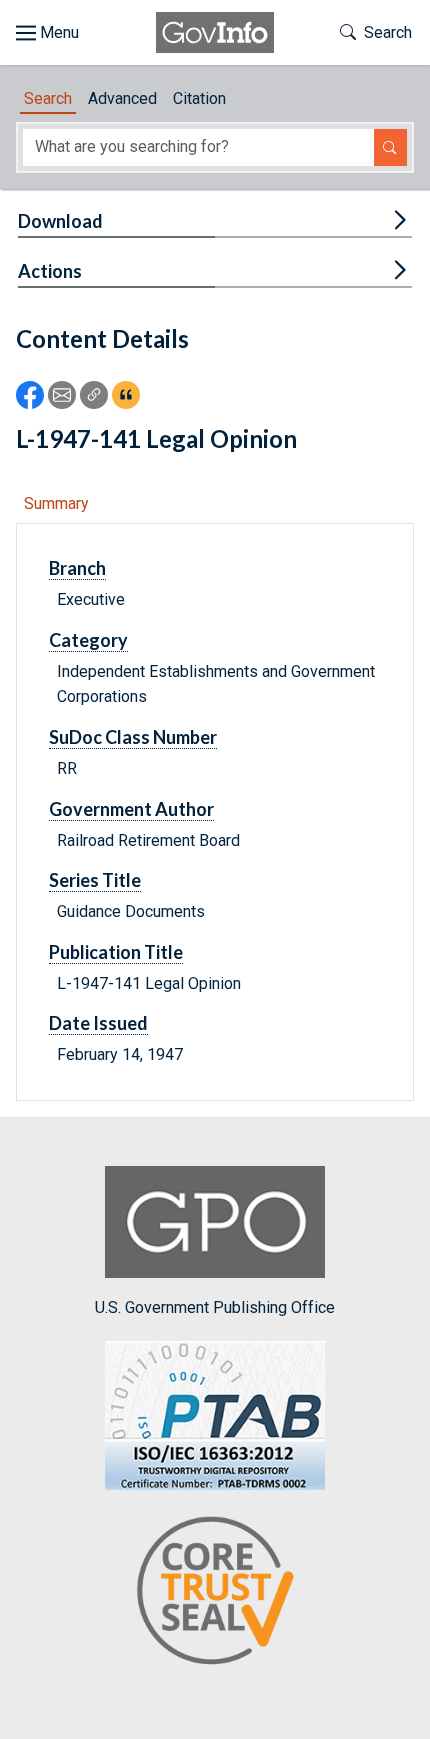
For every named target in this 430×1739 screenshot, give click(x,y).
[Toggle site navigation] (47, 33)
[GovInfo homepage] (215, 32)
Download (60, 221)
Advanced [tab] (122, 98)
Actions (50, 271)
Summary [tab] (56, 503)
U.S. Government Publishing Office (215, 1307)
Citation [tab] (199, 98)
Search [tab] (48, 98)
